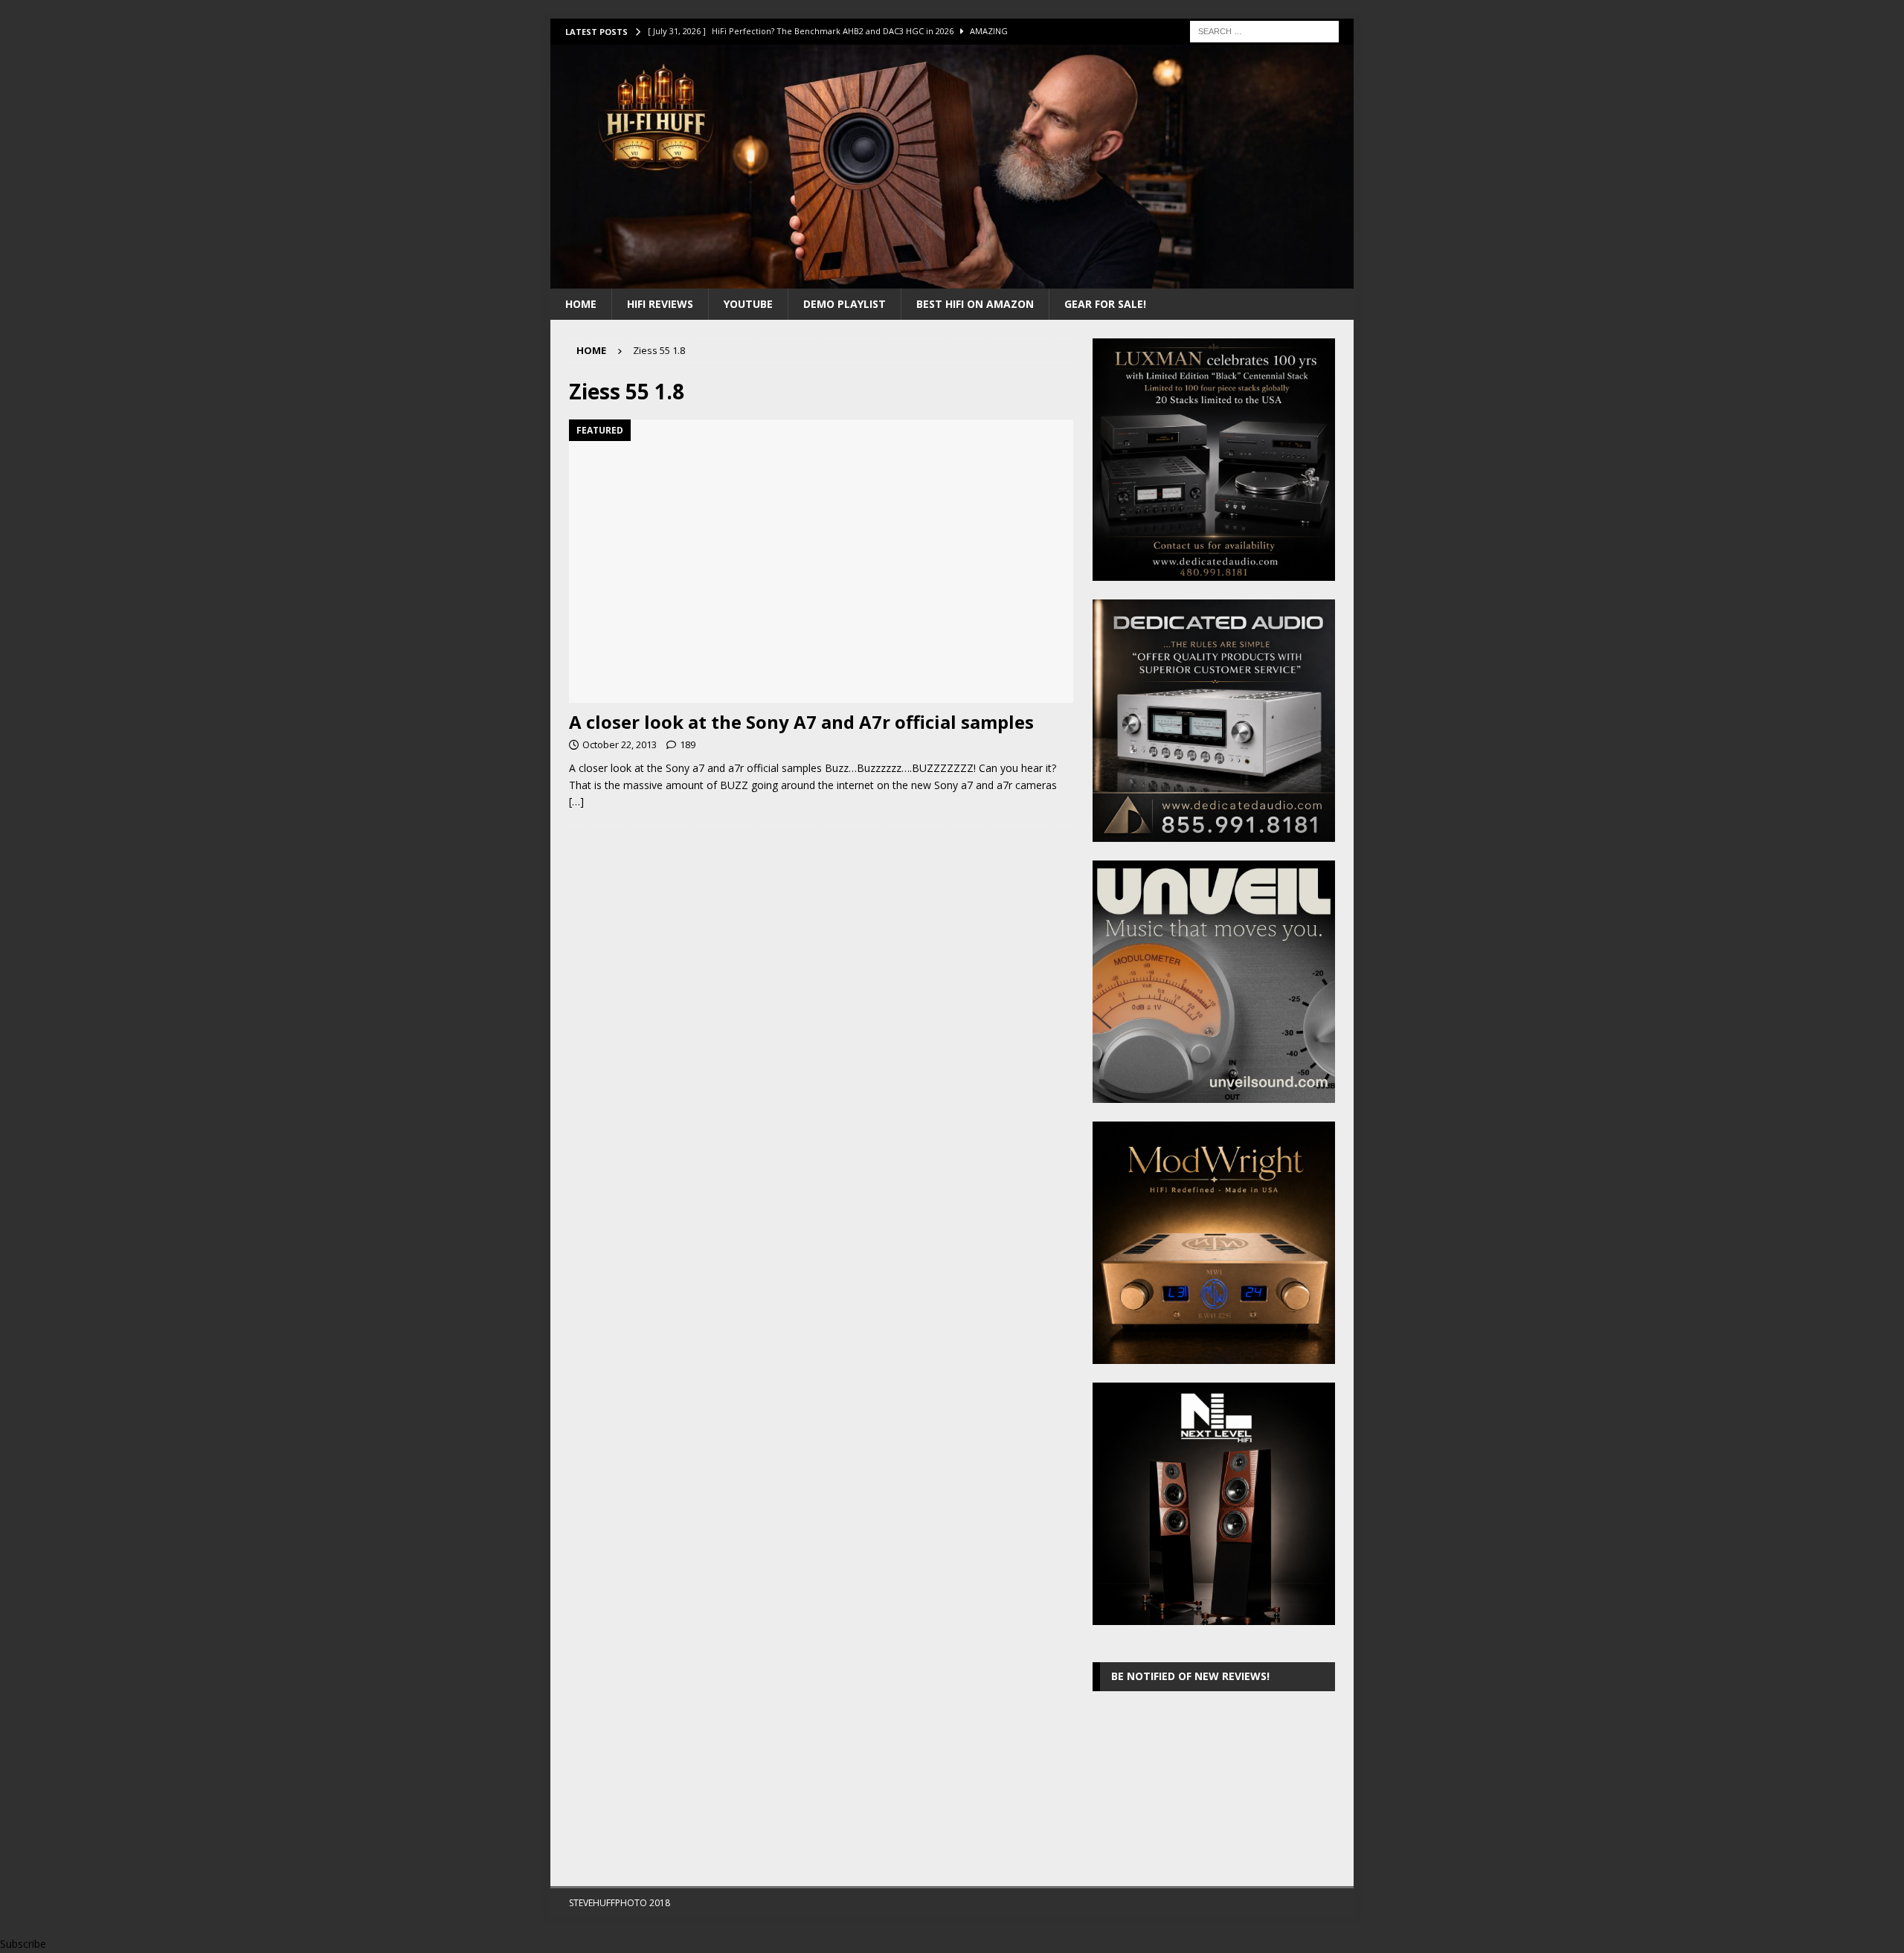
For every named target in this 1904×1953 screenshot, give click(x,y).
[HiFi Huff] (952, 279)
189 (688, 744)
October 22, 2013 (620, 744)
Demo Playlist (845, 304)
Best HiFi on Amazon (975, 304)
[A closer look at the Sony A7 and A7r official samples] (821, 561)
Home (581, 304)
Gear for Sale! (1105, 304)
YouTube (748, 304)
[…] (576, 801)
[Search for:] (1264, 30)
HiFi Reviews (660, 304)
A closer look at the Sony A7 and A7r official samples (801, 722)
